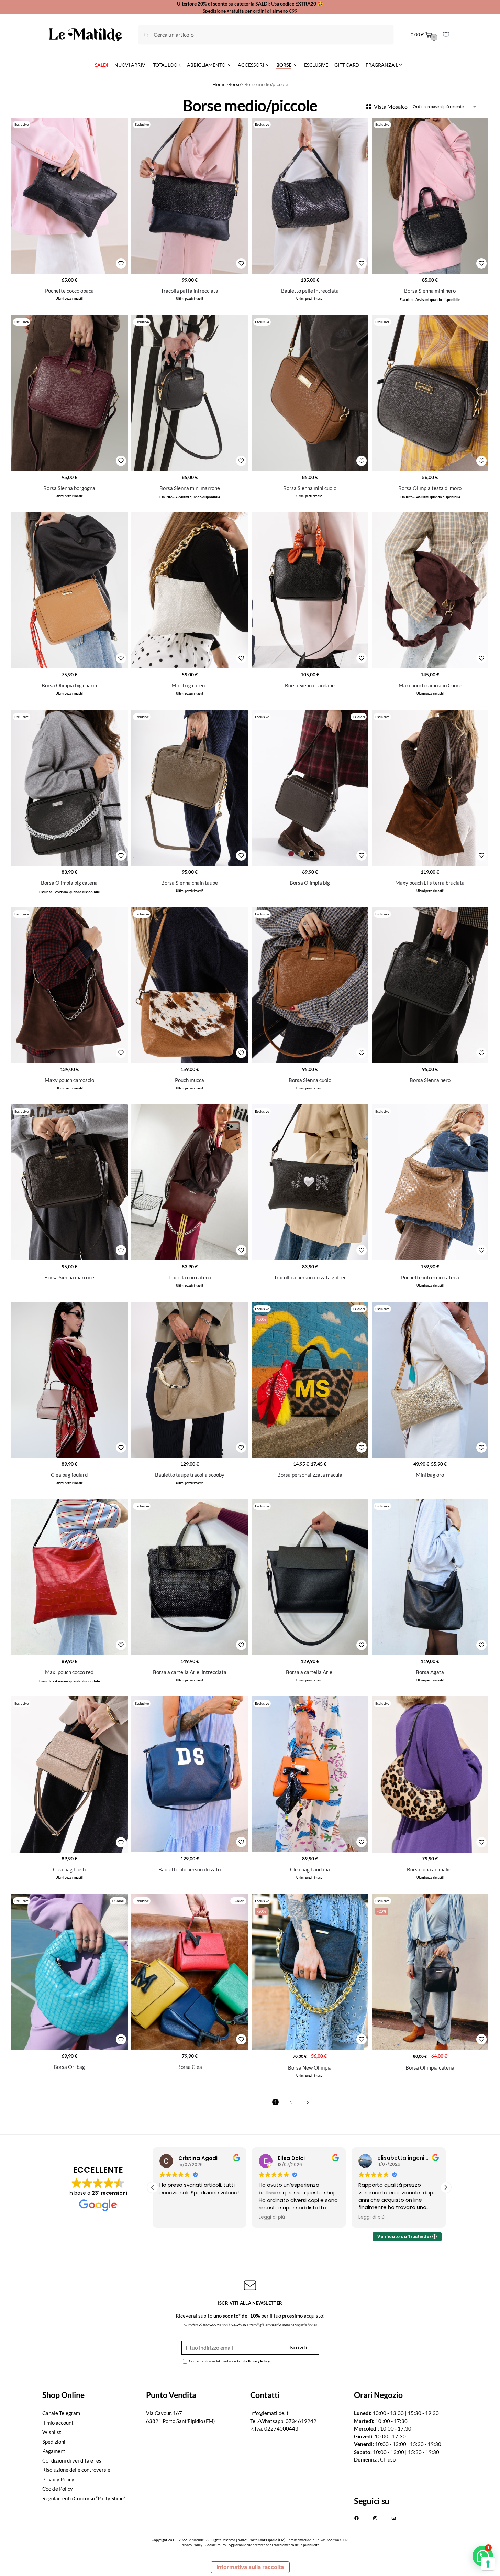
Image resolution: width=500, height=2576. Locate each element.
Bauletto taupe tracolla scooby (190, 1475)
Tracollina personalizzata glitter (310, 1277)
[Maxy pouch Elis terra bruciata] (430, 788)
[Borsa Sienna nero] (430, 985)
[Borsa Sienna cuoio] (310, 985)
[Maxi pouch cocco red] (69, 1577)
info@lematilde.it (269, 2413)
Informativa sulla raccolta (250, 2567)
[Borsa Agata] (430, 1577)
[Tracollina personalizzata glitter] (310, 1182)
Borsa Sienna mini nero (430, 291)
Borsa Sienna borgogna (69, 488)
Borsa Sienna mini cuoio (310, 488)
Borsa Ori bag (69, 2067)
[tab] (94, 2395)
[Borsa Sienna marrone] (69, 1182)
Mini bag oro (430, 1475)
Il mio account (58, 2423)
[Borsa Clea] (190, 1972)
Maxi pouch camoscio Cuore (430, 685)
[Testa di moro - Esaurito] (322, 854)
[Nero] (312, 854)
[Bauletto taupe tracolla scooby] (190, 1380)
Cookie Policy (58, 2489)
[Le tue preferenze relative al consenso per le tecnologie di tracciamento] (488, 2564)
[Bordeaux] (291, 854)
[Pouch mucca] (190, 985)
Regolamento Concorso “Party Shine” (84, 2498)
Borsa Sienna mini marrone (190, 488)
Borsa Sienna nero (430, 1080)
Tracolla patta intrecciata (190, 291)
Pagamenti (54, 2451)
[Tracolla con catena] (190, 1182)
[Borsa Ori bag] (69, 1972)
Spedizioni (54, 2442)
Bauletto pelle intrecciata (310, 291)
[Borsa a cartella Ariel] (310, 1577)
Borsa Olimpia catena (430, 2067)
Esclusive (21, 124)
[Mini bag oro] (430, 1380)
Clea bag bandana (310, 1869)
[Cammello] (301, 854)
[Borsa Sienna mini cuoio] (310, 393)
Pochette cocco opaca (69, 291)
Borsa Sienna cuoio (310, 1080)
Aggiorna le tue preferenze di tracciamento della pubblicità (274, 2545)
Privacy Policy (259, 2361)
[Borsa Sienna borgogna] (69, 393)
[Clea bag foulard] (69, 1380)
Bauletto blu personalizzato (190, 1869)
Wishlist (52, 2432)
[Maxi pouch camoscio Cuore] (430, 590)
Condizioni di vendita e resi (73, 2460)
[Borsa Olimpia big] (310, 788)
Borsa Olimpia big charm (69, 685)
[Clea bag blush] (69, 1774)
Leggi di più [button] (173, 2217)
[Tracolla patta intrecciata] (190, 195)
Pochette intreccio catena (430, 1277)
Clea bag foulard (69, 1475)
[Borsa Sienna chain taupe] (190, 788)
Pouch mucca (190, 1080)
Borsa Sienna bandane (310, 685)
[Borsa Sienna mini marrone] (190, 393)
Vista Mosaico (391, 106)
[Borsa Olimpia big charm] (69, 590)
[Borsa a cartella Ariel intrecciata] (190, 1577)
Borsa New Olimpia (310, 2067)
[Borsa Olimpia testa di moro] (430, 393)
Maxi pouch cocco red (69, 1672)
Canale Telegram (61, 2413)
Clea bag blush (69, 1869)
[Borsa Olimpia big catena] (69, 788)
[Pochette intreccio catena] (430, 1182)
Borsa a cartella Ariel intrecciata (190, 1672)
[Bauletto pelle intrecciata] (310, 195)
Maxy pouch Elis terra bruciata (430, 883)
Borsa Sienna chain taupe (190, 883)
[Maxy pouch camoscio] (69, 985)
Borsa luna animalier (430, 1869)
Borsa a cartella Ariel (310, 1672)
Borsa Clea (190, 2067)
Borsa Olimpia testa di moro (430, 488)
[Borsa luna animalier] (430, 1774)
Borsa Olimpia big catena (69, 883)
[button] (446, 2187)
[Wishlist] (446, 35)
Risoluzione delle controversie (76, 2470)
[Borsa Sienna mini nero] (430, 195)
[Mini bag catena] (190, 590)
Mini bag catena (190, 685)
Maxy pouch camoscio (69, 1080)
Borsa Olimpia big (310, 883)
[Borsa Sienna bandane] (310, 590)
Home (219, 84)
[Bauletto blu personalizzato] (190, 1774)
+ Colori (359, 717)
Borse (234, 84)
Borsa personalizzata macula (310, 1475)
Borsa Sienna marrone (69, 1277)
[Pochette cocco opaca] (69, 195)
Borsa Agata (430, 1672)
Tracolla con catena (190, 1277)
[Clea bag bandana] (310, 1774)
